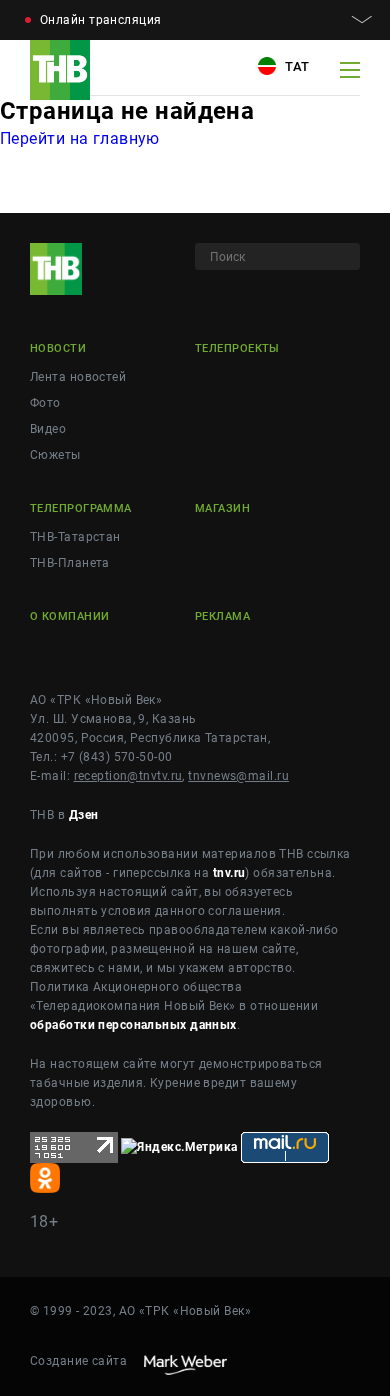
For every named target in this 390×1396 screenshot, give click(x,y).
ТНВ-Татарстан (75, 537)
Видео (48, 429)
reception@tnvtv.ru (128, 776)
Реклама (222, 616)
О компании (69, 616)
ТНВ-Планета (70, 563)
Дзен (84, 815)
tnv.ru (229, 873)
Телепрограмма (81, 508)
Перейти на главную (80, 138)
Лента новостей (78, 377)
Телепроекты (237, 348)
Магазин (222, 508)
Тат (295, 66)
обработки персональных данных (133, 1025)
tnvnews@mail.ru (238, 776)
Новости (58, 348)
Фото (45, 403)
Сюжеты (55, 455)
